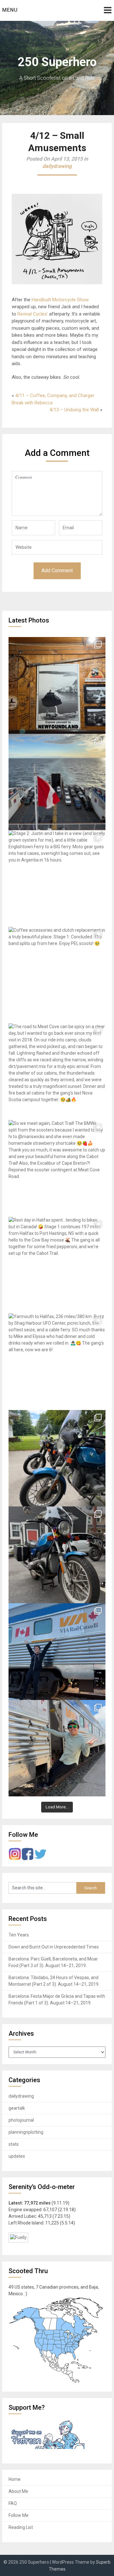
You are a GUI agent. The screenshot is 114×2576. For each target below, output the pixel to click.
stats (14, 2144)
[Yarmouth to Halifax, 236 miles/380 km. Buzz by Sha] (57, 1362)
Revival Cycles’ (33, 314)
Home (15, 2479)
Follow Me (19, 2515)
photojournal (21, 2120)
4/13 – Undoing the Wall (74, 410)
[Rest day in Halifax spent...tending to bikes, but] (57, 1265)
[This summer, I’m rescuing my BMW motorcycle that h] (57, 1748)
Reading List (21, 2527)
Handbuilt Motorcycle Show (60, 300)
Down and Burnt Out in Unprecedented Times (54, 1947)
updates (17, 2156)
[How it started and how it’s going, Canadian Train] (57, 1652)
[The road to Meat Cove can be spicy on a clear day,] (57, 1072)
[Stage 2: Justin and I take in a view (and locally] (57, 879)
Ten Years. (19, 1935)
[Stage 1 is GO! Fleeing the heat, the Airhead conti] (57, 1458)
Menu (10, 10)
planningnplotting (26, 2132)
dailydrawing (57, 166)
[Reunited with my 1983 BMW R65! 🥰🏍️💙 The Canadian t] (57, 1555)
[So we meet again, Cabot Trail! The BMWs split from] (57, 1168)
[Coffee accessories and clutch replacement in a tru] (57, 975)
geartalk (17, 2108)
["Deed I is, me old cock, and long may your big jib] (57, 685)
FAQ (13, 2503)
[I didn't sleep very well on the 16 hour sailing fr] (57, 782)
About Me (18, 2491)
